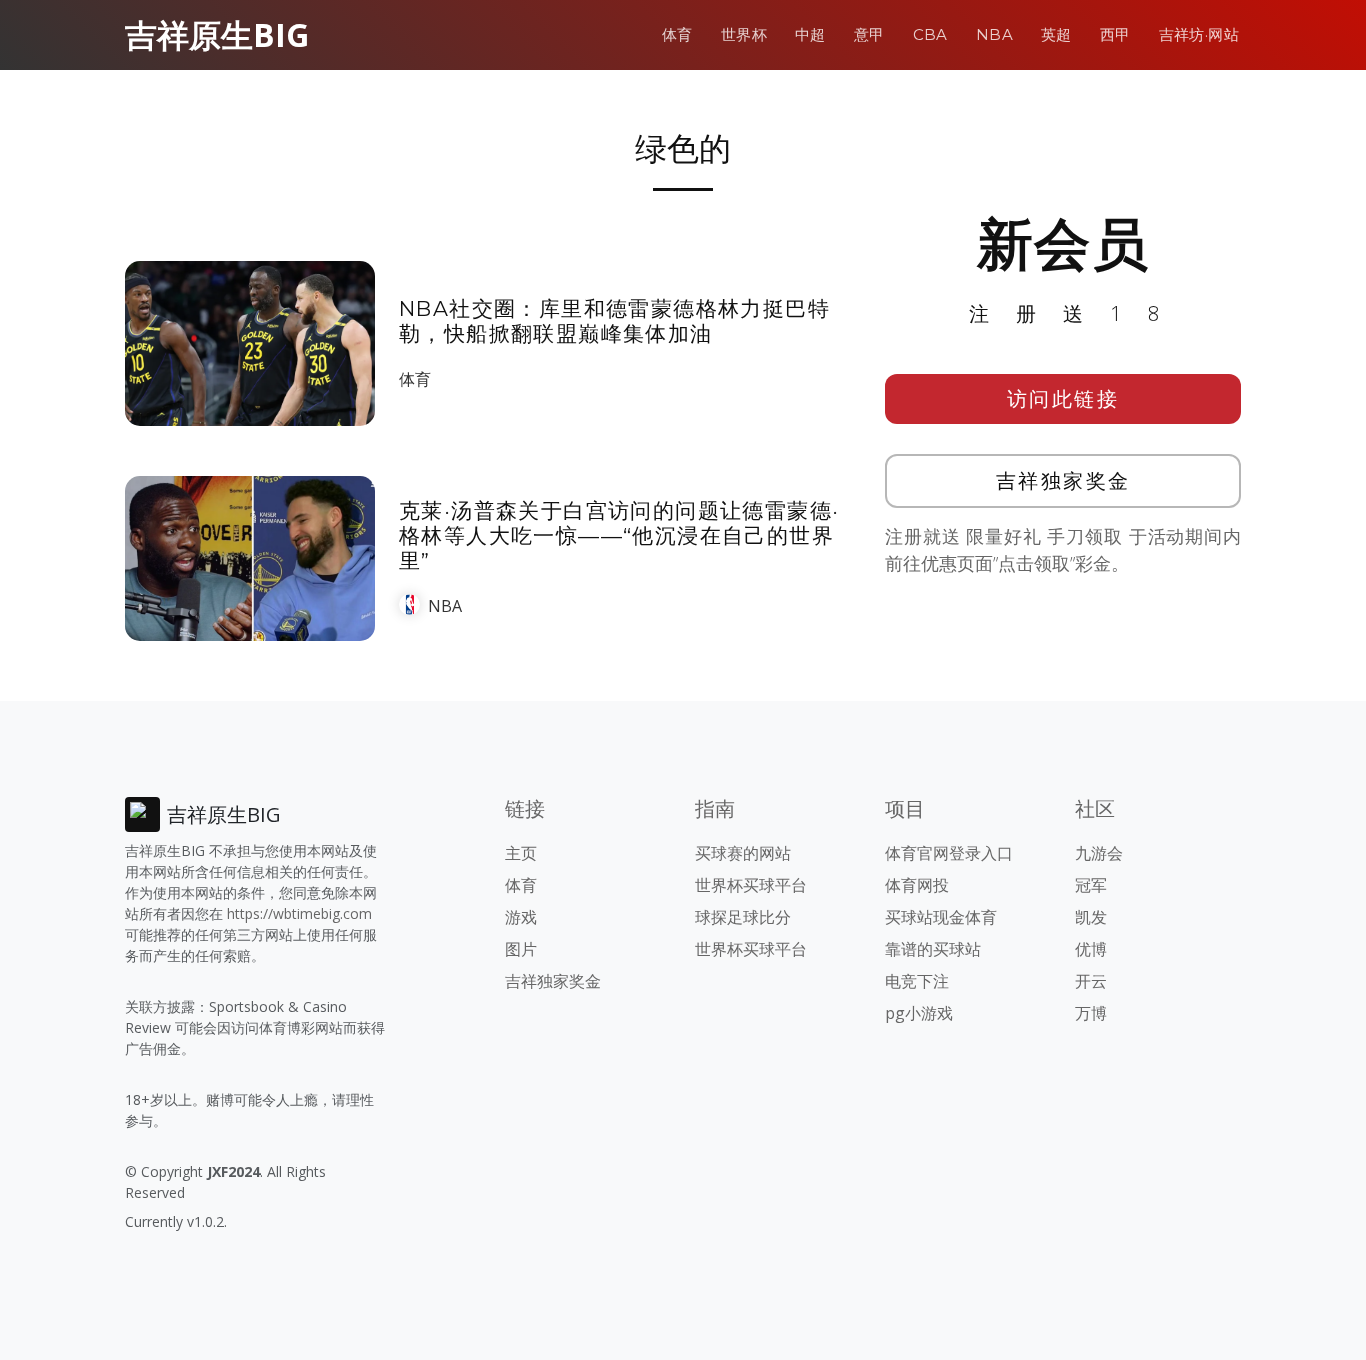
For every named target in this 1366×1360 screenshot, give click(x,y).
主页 (521, 853)
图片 (521, 949)
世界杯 (744, 34)
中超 (810, 34)
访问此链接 (1063, 398)
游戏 (521, 917)
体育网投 (917, 885)
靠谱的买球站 (933, 949)
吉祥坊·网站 (1199, 34)
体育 (677, 34)
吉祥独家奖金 (1063, 480)
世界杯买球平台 (751, 885)
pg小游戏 (919, 1013)
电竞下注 (917, 981)
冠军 (1091, 885)
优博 (1091, 949)
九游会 (1099, 853)
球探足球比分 (743, 917)
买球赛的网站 (743, 853)
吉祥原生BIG (217, 34)
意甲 (869, 34)
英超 (1056, 34)
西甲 (1115, 34)
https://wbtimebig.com (299, 913)
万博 (1091, 1013)
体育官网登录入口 (949, 853)
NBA (994, 34)
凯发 (1091, 917)
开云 (1091, 981)
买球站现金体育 (941, 917)
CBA (930, 34)
